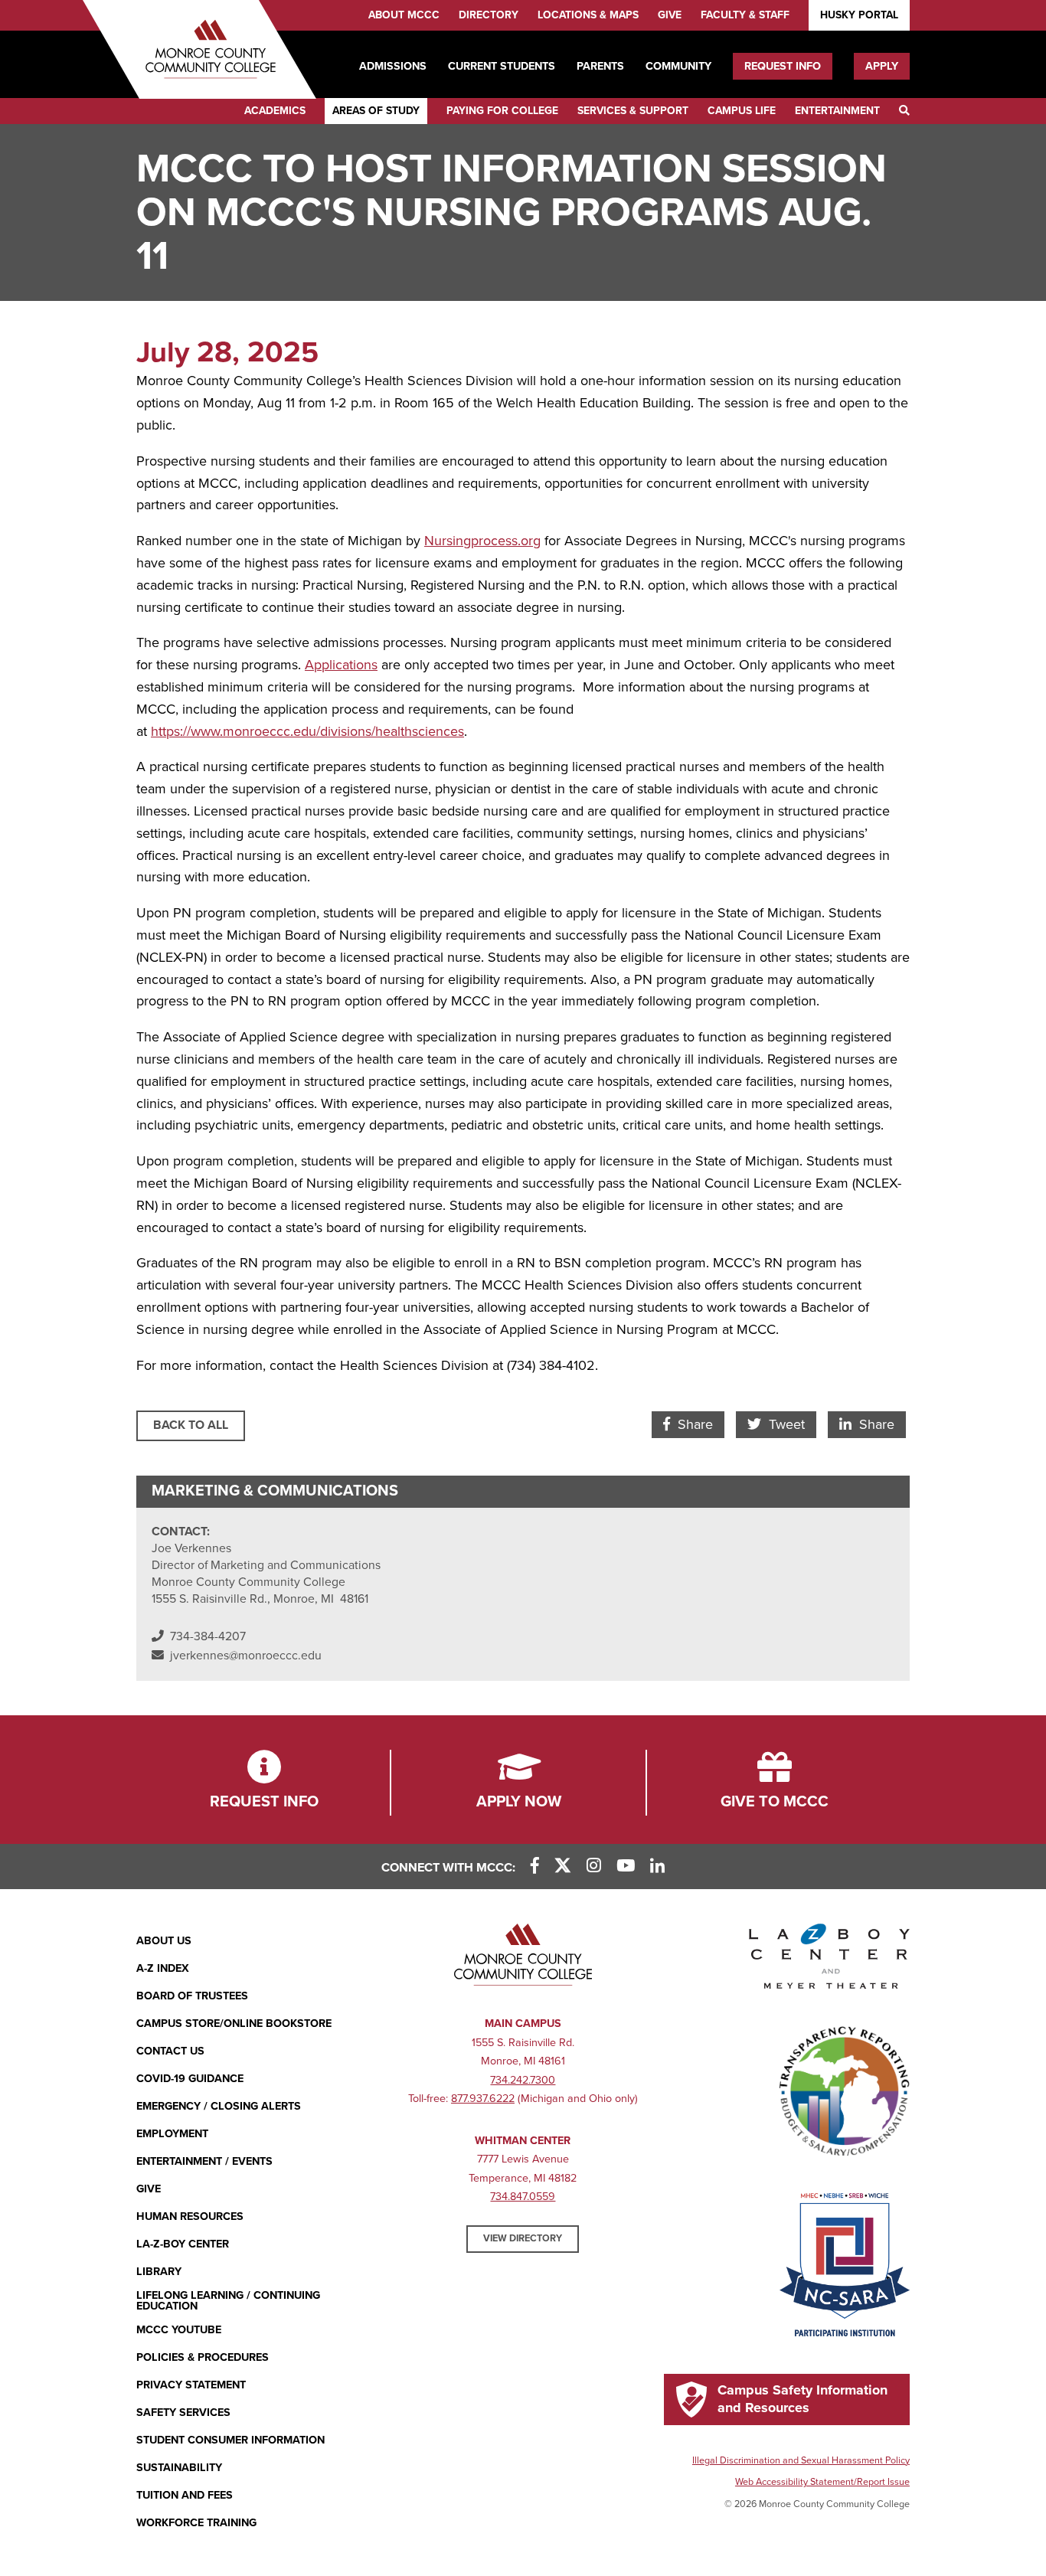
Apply (882, 66)
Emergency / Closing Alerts (219, 2106)
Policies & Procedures (203, 2357)
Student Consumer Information (230, 2440)
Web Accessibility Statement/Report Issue (822, 2482)
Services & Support (633, 111)
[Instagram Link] (594, 1867)
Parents (600, 66)
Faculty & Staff (745, 15)
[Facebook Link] (535, 1867)
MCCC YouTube (179, 2330)
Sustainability (179, 2468)
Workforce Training (196, 2523)
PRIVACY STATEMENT (191, 2385)
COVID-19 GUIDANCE (190, 2079)
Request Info (783, 66)
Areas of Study (376, 111)
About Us (164, 1941)
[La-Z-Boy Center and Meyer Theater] (829, 1960)
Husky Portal (859, 15)
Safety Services (183, 2413)
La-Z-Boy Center (183, 2244)
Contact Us (170, 2051)
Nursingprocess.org (482, 541)
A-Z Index (163, 1968)
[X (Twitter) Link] (563, 1867)
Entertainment (837, 111)
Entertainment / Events (204, 2161)
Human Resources (190, 2216)
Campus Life (742, 111)
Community (678, 66)
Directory (489, 15)
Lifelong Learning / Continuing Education (228, 2301)
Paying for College (502, 111)
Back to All (191, 1425)
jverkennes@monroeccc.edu (246, 1656)
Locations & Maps (588, 15)
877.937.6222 (483, 2099)
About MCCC (404, 15)
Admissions (393, 66)
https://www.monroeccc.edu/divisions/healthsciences (307, 731)
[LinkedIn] (657, 1867)
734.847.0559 (523, 2197)
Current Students (502, 66)
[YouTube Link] (626, 1867)
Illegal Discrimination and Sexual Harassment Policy (801, 2460)
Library (159, 2272)
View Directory (523, 2238)
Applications (341, 665)
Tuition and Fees (185, 2495)
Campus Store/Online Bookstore (234, 2024)
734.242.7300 (523, 2080)
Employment (172, 2134)
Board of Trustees (192, 1996)
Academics (275, 111)
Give (670, 15)
